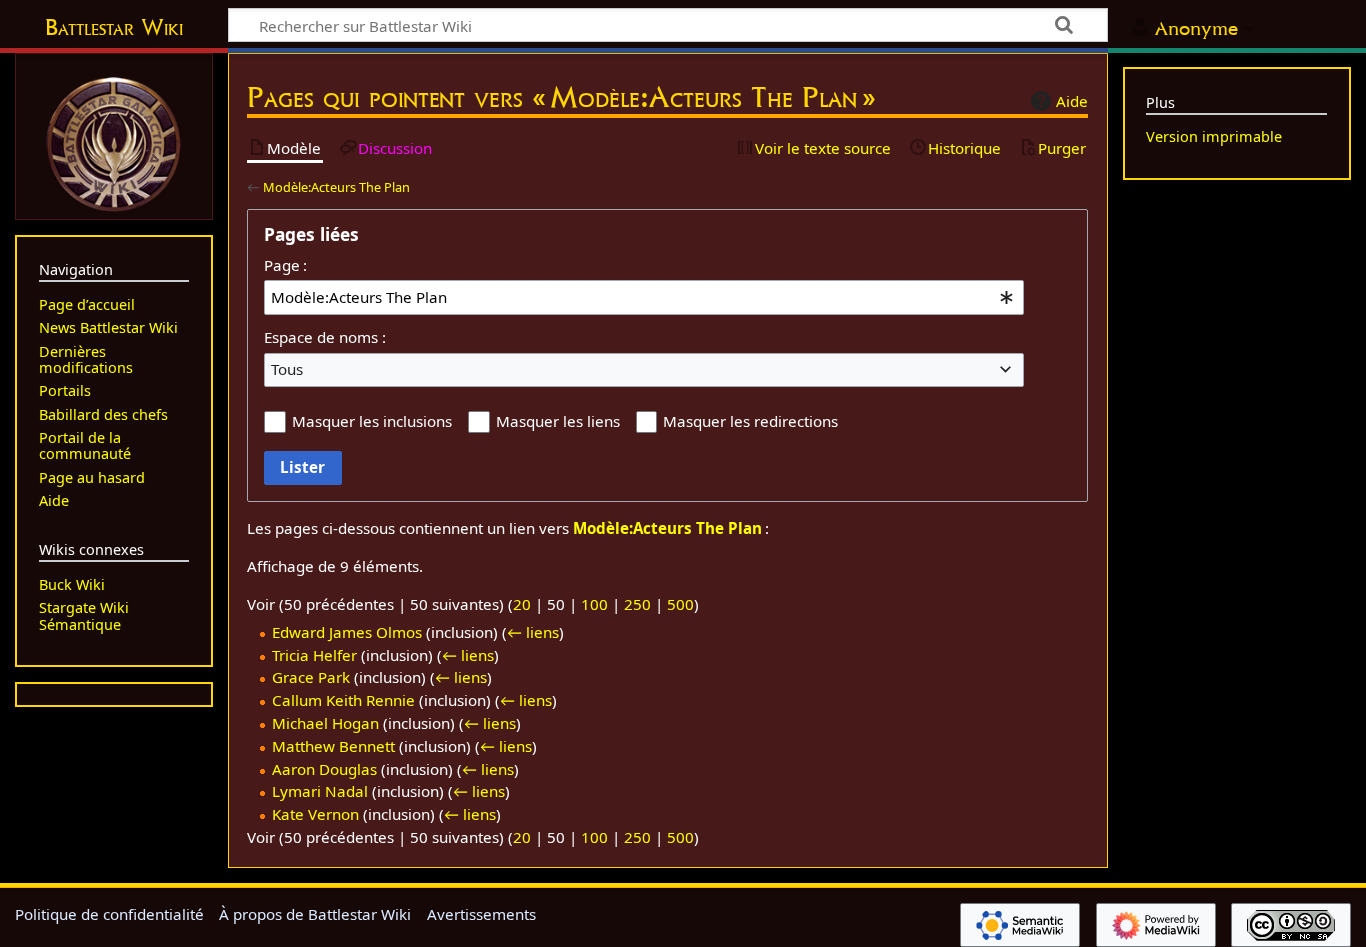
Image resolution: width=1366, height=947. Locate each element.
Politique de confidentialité (109, 914)
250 (637, 604)
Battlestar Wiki (114, 27)
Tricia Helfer (314, 655)
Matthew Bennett (333, 746)
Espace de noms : (325, 337)
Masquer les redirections (750, 421)
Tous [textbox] (287, 369)
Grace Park (311, 677)
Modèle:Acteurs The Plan (336, 187)
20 (522, 604)
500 (680, 604)
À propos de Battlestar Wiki (315, 914)
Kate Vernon (315, 814)
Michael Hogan (325, 723)
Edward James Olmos (347, 632)
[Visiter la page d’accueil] (114, 142)
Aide (1072, 101)
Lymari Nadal (320, 791)
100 (594, 604)
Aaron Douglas (324, 769)
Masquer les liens (558, 421)
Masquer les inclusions (372, 421)
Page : (285, 265)
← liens (533, 632)
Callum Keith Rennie (343, 700)
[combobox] (644, 297)
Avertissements (481, 914)
